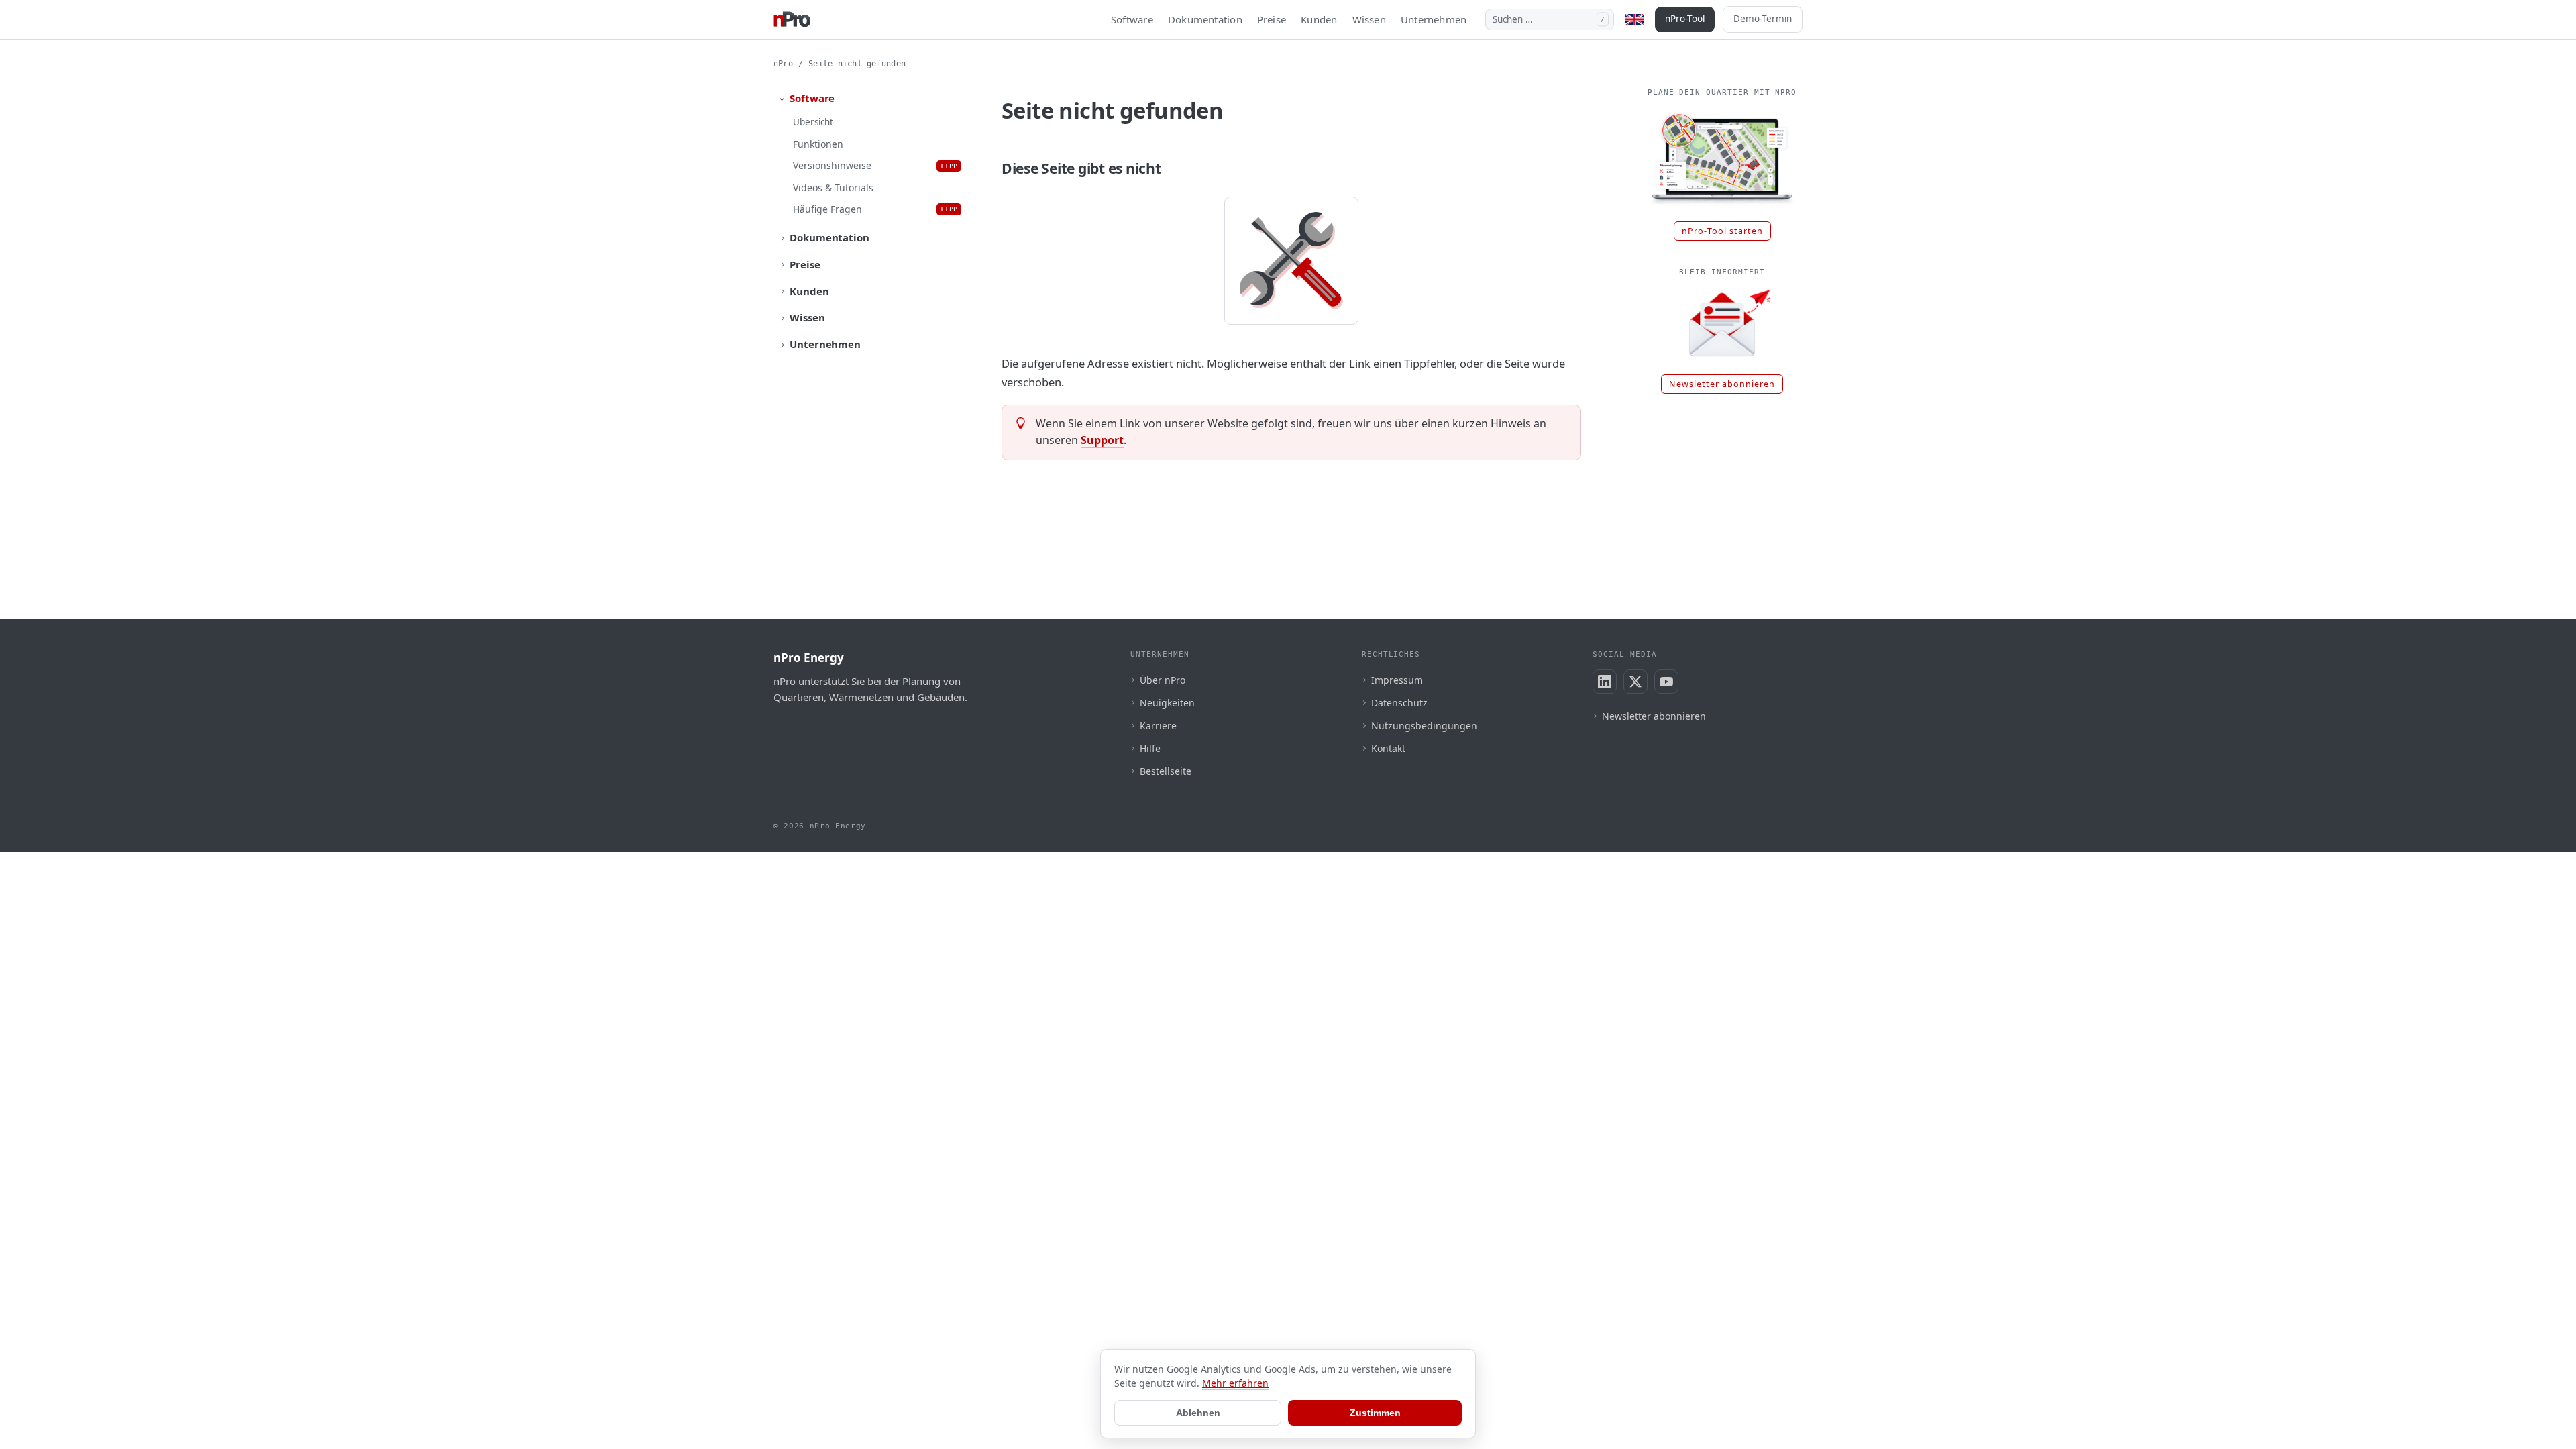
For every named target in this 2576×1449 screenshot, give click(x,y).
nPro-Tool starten (1722, 231)
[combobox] (1550, 19)
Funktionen (818, 144)
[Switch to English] (1634, 19)
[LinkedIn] (1605, 682)
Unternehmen (1434, 19)
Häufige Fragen (875, 209)
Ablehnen (1198, 1413)
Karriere (1158, 726)
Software (1132, 19)
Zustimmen (1375, 1413)
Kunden (1319, 19)
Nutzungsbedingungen (1424, 726)
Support (1102, 440)
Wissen (1369, 19)
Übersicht (813, 122)
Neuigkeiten (1167, 703)
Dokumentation (1205, 19)
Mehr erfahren (1235, 1383)
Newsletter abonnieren (1722, 384)
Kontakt (1388, 748)
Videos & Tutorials (833, 187)
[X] (1635, 682)
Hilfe (1150, 748)
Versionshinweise (875, 165)
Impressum (1397, 680)
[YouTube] (1666, 682)
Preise (1272, 19)
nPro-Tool (1685, 19)
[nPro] (792, 19)
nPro (783, 64)
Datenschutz (1399, 703)
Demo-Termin (1763, 19)
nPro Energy (809, 658)
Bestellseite (1166, 771)
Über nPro (1163, 680)
